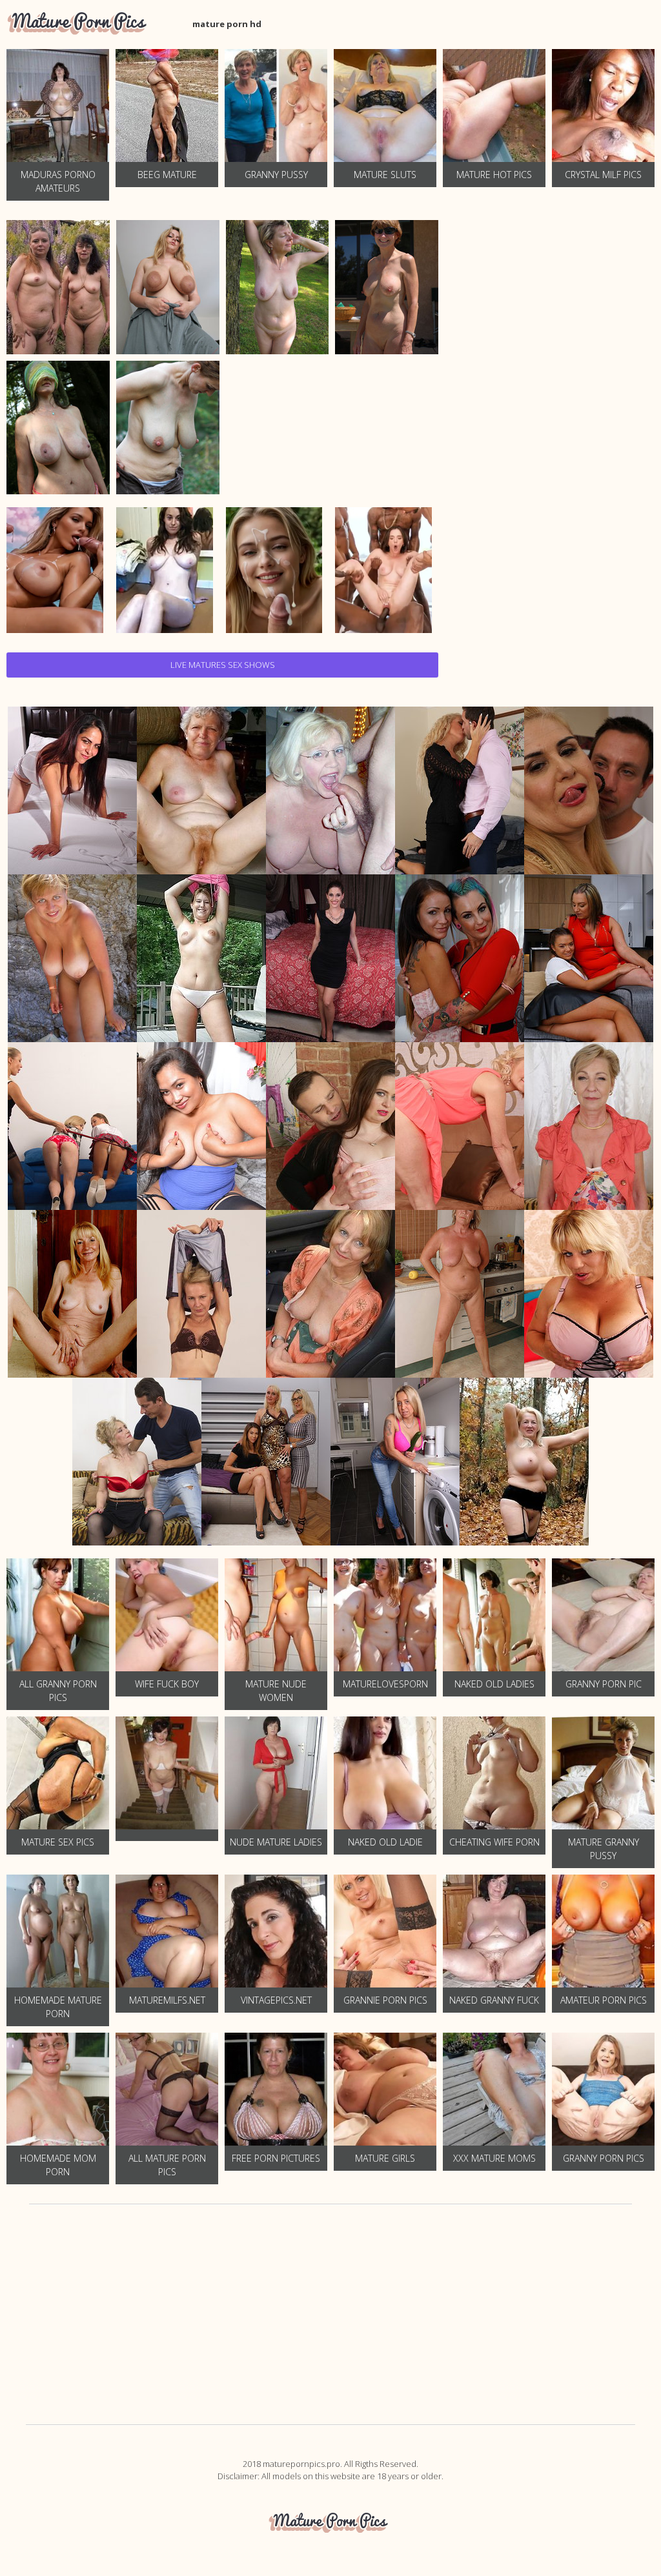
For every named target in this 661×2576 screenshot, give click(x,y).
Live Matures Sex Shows (223, 665)
